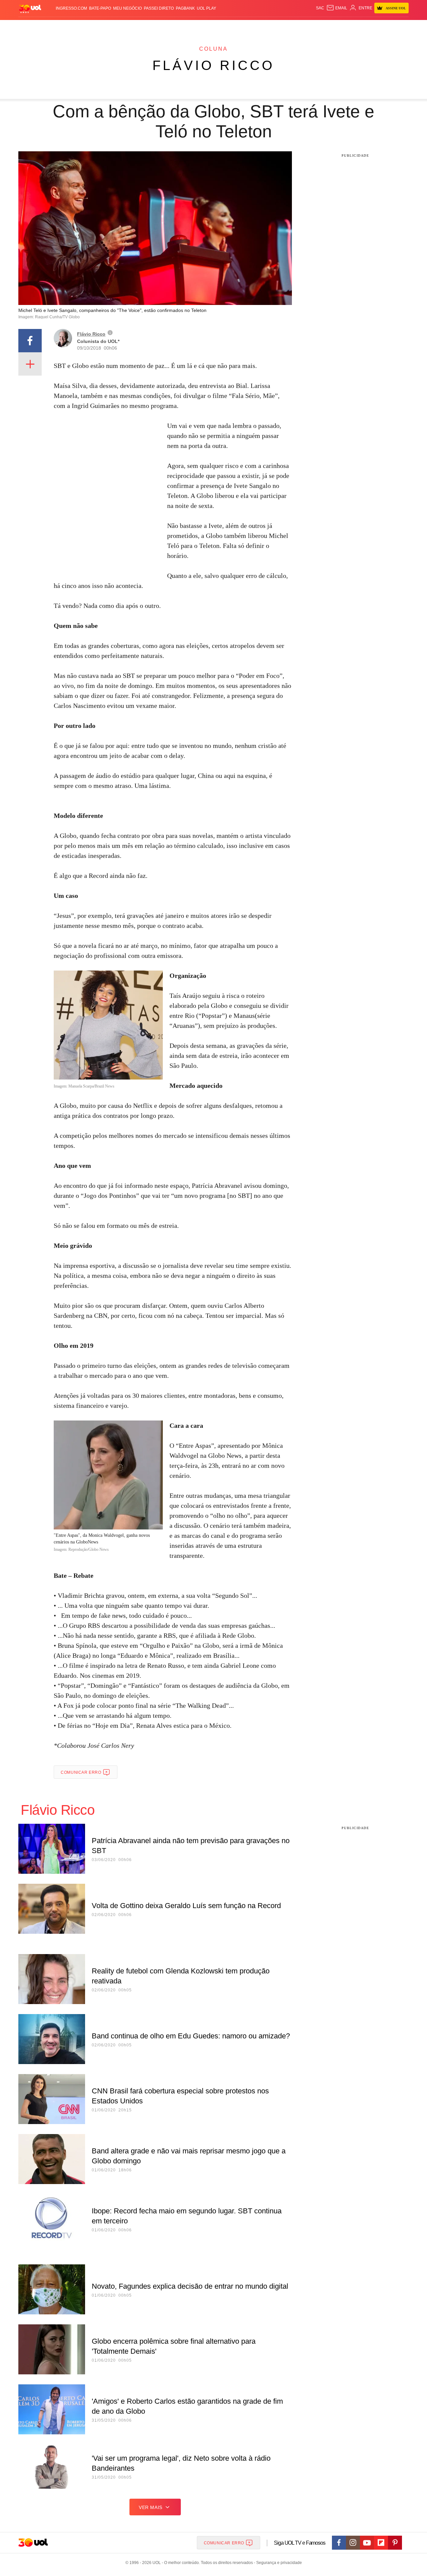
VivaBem (264, 27)
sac (320, 8)
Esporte (200, 27)
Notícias (95, 27)
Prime (357, 27)
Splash (220, 27)
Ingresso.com (71, 8)
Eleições (72, 27)
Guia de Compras (400, 27)
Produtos (31, 27)
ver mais (151, 2507)
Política (117, 27)
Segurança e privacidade (278, 2563)
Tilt (280, 27)
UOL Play (206, 8)
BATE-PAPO (100, 8)
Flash (52, 27)
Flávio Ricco (213, 65)
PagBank (185, 8)
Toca (371, 27)
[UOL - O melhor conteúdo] (30, 8)
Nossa (333, 27)
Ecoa (291, 27)
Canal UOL (311, 27)
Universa (242, 27)
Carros (138, 27)
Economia (160, 27)
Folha (181, 27)
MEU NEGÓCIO (127, 8)
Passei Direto (159, 8)
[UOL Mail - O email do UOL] (337, 8)
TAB (345, 27)
